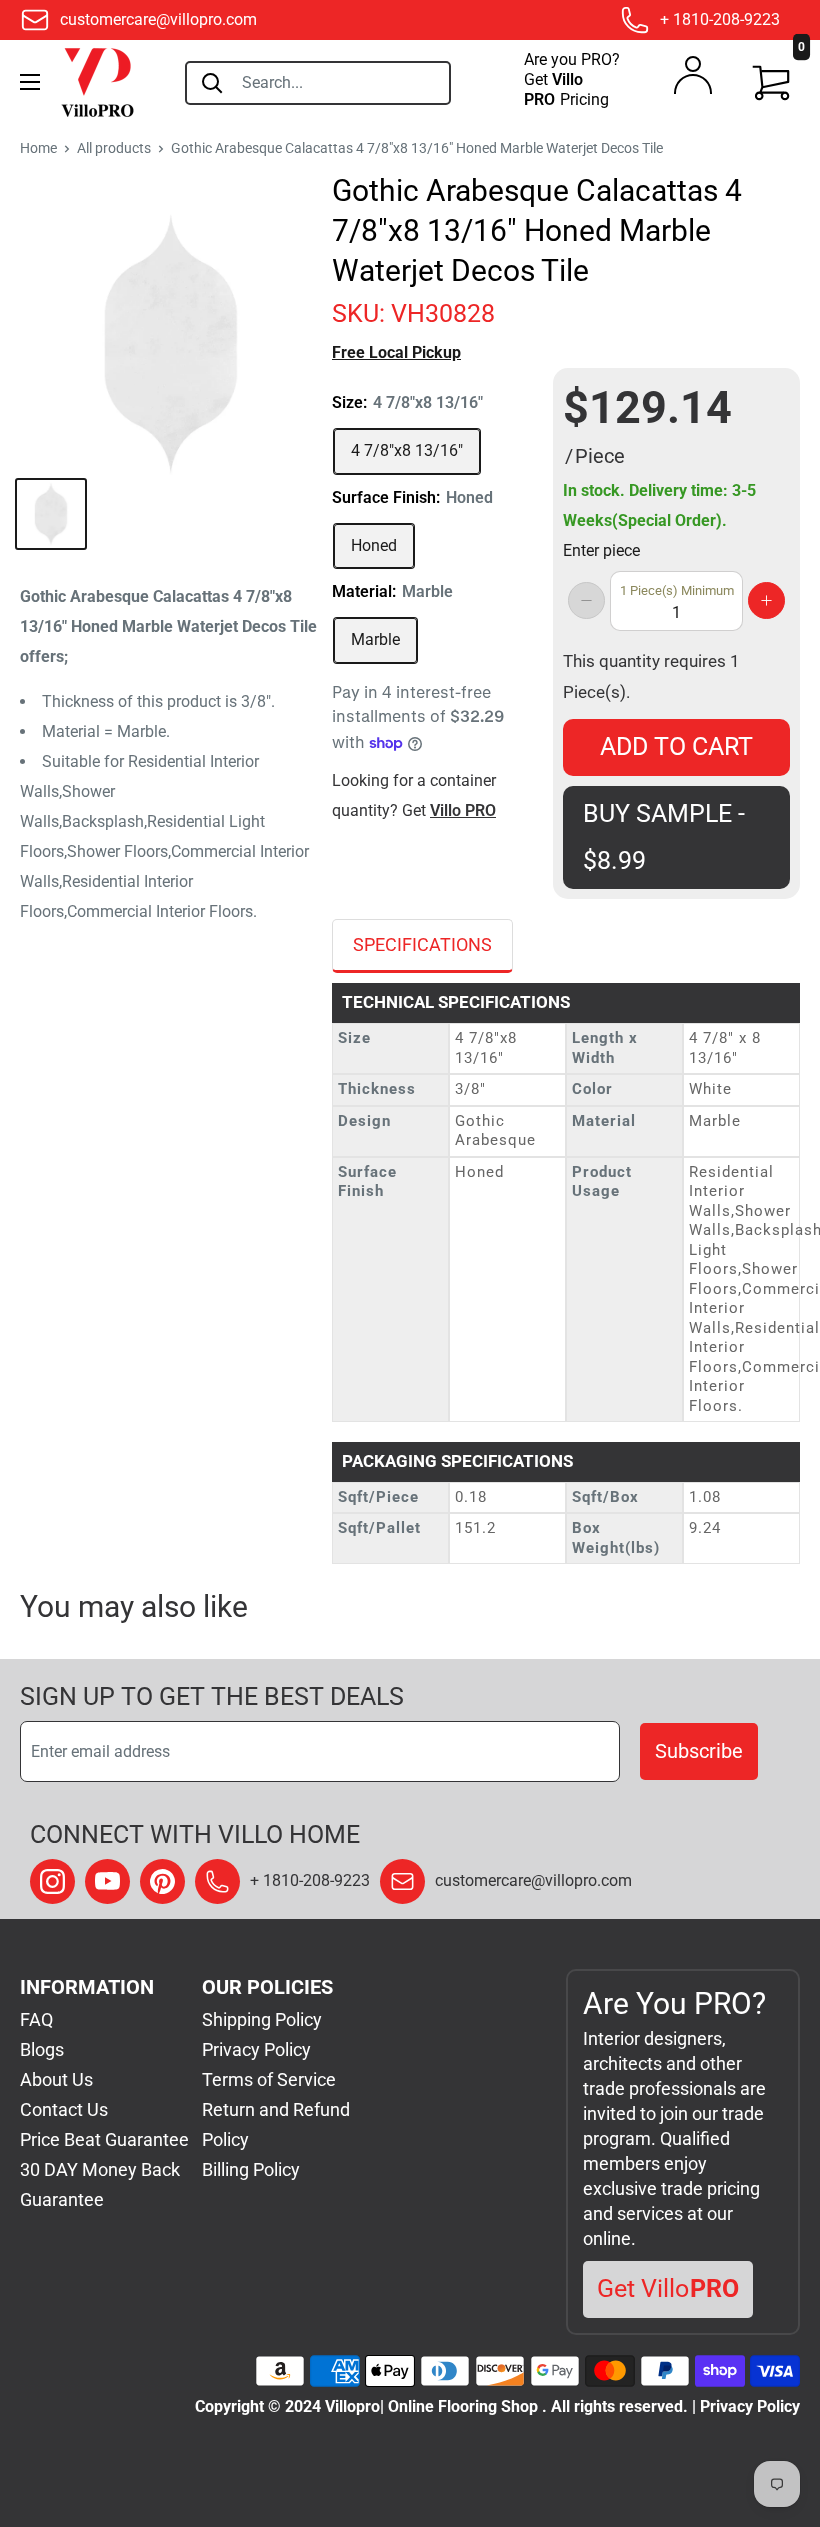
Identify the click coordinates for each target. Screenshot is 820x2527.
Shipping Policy (262, 2019)
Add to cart (676, 746)
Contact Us (64, 2109)
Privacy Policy (256, 2049)
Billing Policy (251, 2169)
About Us (56, 2079)
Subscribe (699, 1751)
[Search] (212, 83)
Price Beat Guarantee (104, 2139)
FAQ (36, 2019)
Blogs (42, 2049)
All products (114, 148)
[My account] (693, 80)
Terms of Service (269, 2079)
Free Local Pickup (396, 352)
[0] (772, 83)
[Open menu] (30, 82)
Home (38, 148)
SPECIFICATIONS (422, 944)
